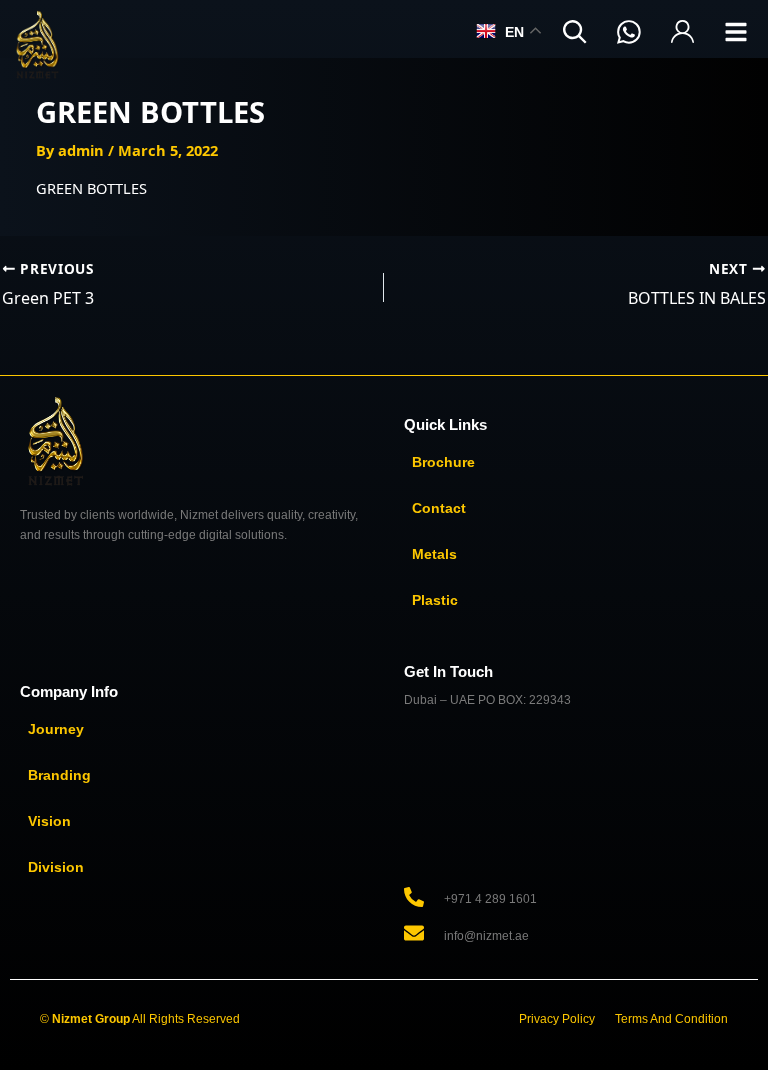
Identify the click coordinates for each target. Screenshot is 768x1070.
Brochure (443, 462)
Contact (439, 508)
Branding (59, 775)
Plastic (435, 600)
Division (56, 867)
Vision (49, 821)
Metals (434, 554)
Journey (56, 729)
